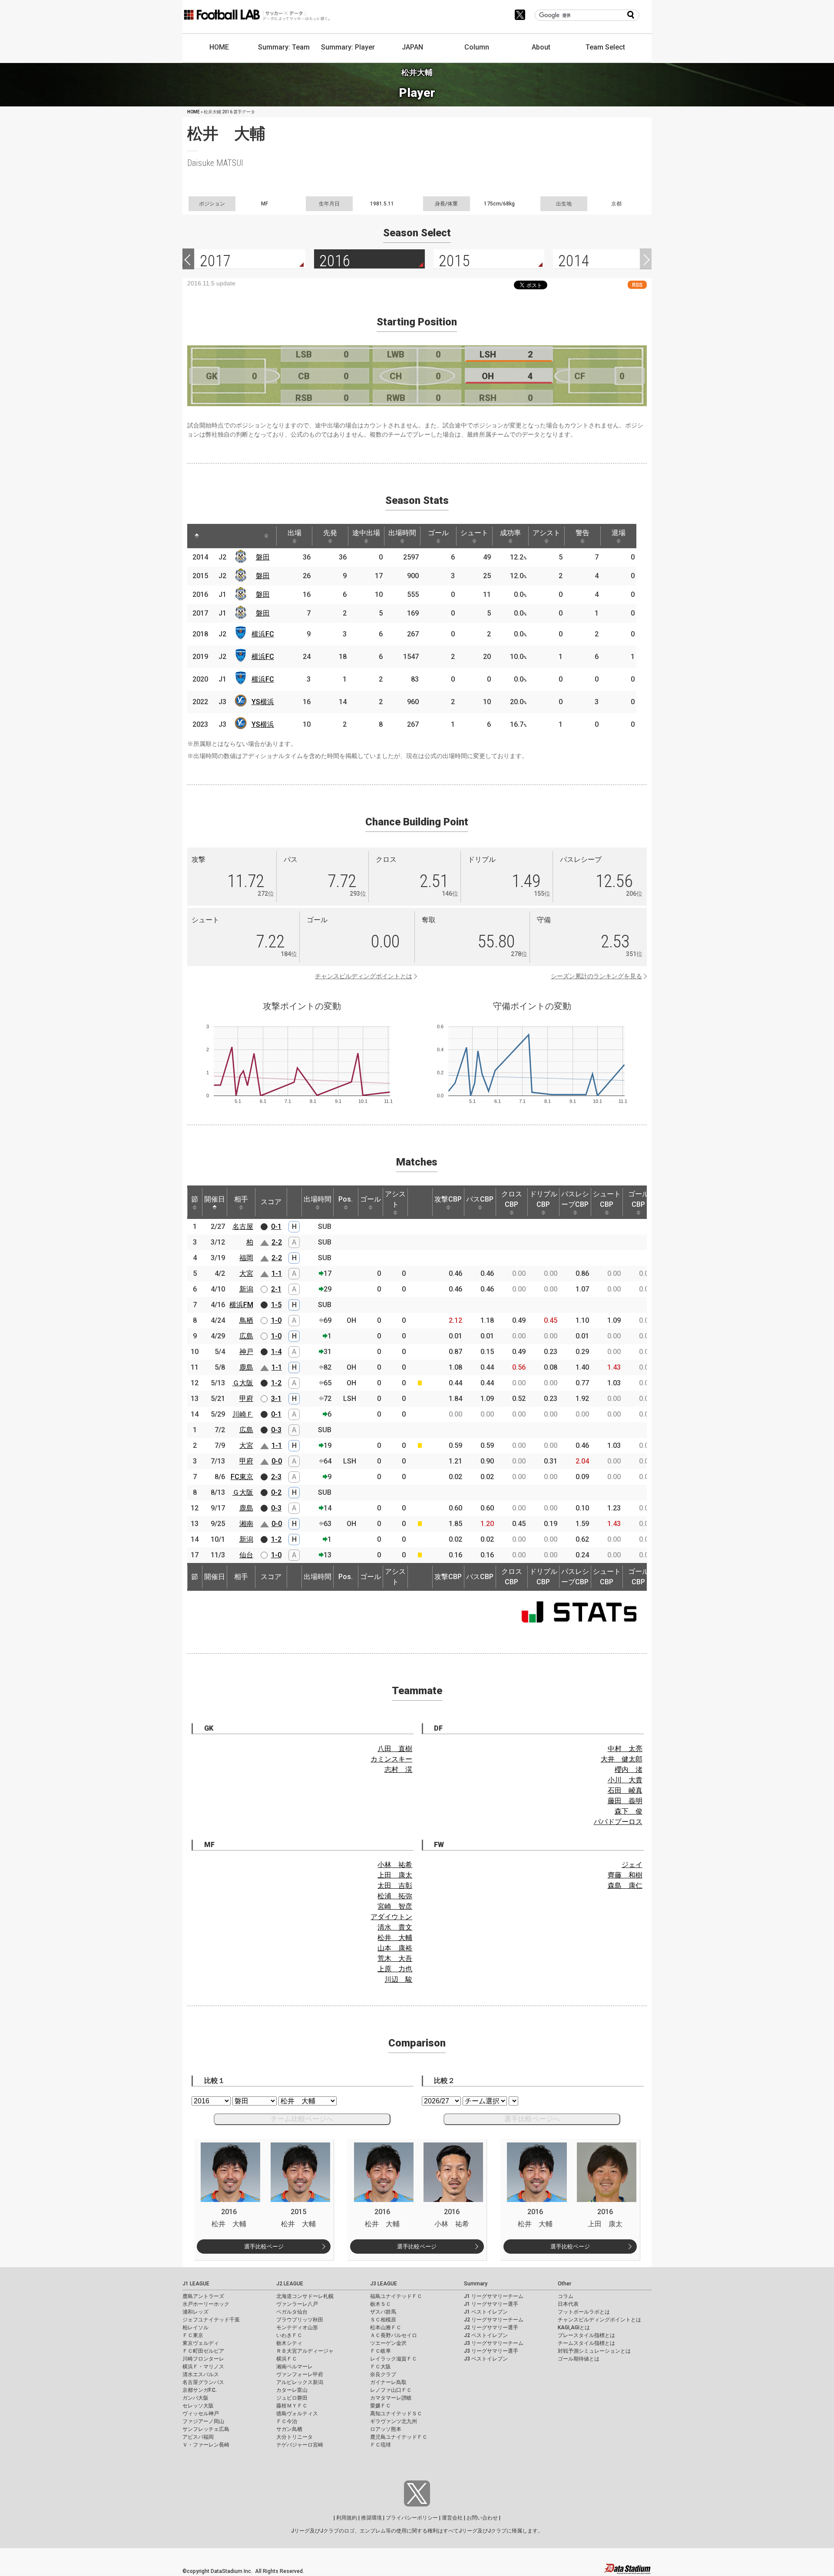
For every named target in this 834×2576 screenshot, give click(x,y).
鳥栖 (246, 1320)
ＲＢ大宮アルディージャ (305, 2351)
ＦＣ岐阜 (381, 2351)
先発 (330, 533)
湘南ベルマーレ (295, 2367)
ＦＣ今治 (287, 2421)
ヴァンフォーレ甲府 (300, 2374)
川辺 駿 (398, 1979)
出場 (295, 533)
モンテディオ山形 (297, 2328)
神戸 (246, 1352)
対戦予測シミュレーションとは (594, 2351)
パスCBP (480, 1199)
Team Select (605, 47)
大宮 (246, 1273)
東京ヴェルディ (201, 2343)
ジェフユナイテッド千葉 (211, 2320)
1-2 (276, 1383)
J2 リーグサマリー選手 (491, 2328)
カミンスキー (391, 1759)
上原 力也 (395, 1969)
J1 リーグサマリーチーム (494, 2296)
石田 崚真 (625, 1790)
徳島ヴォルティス (297, 2414)
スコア (271, 1202)
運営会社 (452, 2518)
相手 (241, 1199)
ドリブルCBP (543, 1199)
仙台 (246, 1555)
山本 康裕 (395, 1948)
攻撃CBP (448, 1199)
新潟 (246, 1289)
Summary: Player (348, 47)
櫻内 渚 (629, 1770)
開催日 (215, 1199)
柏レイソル (195, 2328)
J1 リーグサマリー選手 (491, 2304)
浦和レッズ (195, 2312)
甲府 (246, 1399)
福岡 (246, 1258)
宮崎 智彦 (395, 1906)
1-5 (276, 1305)
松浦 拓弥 (395, 1896)
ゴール (438, 533)
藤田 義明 (625, 1801)
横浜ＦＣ (287, 2359)
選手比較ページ (264, 2247)
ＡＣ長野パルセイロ (394, 2335)
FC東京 (242, 1477)
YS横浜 (263, 702)
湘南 (246, 1524)
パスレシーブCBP (575, 1199)
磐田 (263, 557)
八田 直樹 (395, 1749)
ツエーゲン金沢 (388, 2343)
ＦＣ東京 (193, 2335)
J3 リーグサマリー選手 (491, 2351)
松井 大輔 (395, 1938)
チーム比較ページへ (302, 2119)
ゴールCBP (639, 1199)
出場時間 (402, 533)
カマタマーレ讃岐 (391, 2398)
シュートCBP (607, 1199)
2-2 (277, 1242)
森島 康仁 (625, 1886)
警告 (582, 533)
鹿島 (246, 1367)
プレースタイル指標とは (586, 2335)
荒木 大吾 (395, 1958)
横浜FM (241, 1305)
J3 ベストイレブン (486, 2359)
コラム (566, 2296)
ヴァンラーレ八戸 (297, 2304)
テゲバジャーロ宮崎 (300, 2445)
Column (477, 47)
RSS (637, 285)
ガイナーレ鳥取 (388, 2382)
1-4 (276, 1352)
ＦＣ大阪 (381, 2367)
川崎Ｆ (243, 1414)
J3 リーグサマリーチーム (494, 2343)
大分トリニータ (295, 2437)
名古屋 (243, 1227)
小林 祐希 (395, 1865)
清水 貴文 (395, 1927)
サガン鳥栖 (289, 2429)
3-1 (276, 1399)
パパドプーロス (618, 1822)
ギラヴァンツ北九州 (394, 2421)
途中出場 (366, 533)
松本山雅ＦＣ (386, 2328)
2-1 (276, 1289)
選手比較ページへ (532, 2119)
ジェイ (632, 1865)
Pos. (346, 1199)
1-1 (277, 1273)
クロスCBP (512, 1199)
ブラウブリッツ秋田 (300, 2320)
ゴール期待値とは (579, 2359)
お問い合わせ (482, 2518)
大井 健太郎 (622, 1759)
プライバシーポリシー (412, 2518)
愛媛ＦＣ (381, 2406)
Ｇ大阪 (243, 1383)
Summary (476, 2284)
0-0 (277, 1461)
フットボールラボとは (584, 2312)
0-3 (276, 1430)
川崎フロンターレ (203, 2359)
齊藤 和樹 (625, 1875)
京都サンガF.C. (200, 2390)
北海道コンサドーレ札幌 (305, 2296)
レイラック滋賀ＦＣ (394, 2359)
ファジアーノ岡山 (203, 2421)
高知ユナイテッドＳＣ (396, 2414)
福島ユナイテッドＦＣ (396, 2296)
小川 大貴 (625, 1780)
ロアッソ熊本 (386, 2429)
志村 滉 (398, 1770)
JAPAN (412, 47)
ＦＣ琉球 (381, 2445)
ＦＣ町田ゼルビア (203, 2351)
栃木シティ (289, 2343)
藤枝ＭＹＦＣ (292, 2406)
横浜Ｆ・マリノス (203, 2367)
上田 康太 (395, 1875)
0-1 (276, 1227)
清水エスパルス (201, 2374)
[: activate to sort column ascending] (213, 536)
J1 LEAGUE (196, 2284)
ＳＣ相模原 (383, 2320)
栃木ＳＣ (381, 2304)
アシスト (546, 533)
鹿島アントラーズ (203, 2296)
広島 (246, 1336)
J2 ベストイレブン (486, 2335)
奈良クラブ (383, 2374)
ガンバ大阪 (195, 2398)
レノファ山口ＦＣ (391, 2390)
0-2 (276, 1492)
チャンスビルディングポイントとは (364, 976)
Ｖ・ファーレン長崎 (206, 2445)
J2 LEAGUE (290, 2284)
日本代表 (568, 2304)
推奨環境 (371, 2518)
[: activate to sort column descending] (197, 536)
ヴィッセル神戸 (201, 2414)
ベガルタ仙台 (292, 2312)
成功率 (510, 533)
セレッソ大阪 (198, 2406)
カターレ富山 (292, 2390)
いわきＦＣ (289, 2335)
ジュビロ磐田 (292, 2398)
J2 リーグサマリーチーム (494, 2320)
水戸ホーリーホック (206, 2304)
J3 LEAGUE (384, 2284)
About (541, 47)
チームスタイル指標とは (586, 2343)
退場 (619, 533)
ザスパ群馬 (383, 2312)
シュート (474, 533)
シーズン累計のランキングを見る (596, 976)
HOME (219, 47)
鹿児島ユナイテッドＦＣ (399, 2437)
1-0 (276, 1320)
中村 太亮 (625, 1749)
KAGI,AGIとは (574, 2328)
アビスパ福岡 (198, 2437)
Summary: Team (284, 47)
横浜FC (263, 634)
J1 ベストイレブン (486, 2312)
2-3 (276, 1477)
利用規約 (347, 2518)
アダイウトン (391, 1917)
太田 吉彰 (395, 1886)
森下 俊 (629, 1811)
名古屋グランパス (203, 2382)
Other (564, 2284)
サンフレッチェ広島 (206, 2429)
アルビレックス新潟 (300, 2382)
